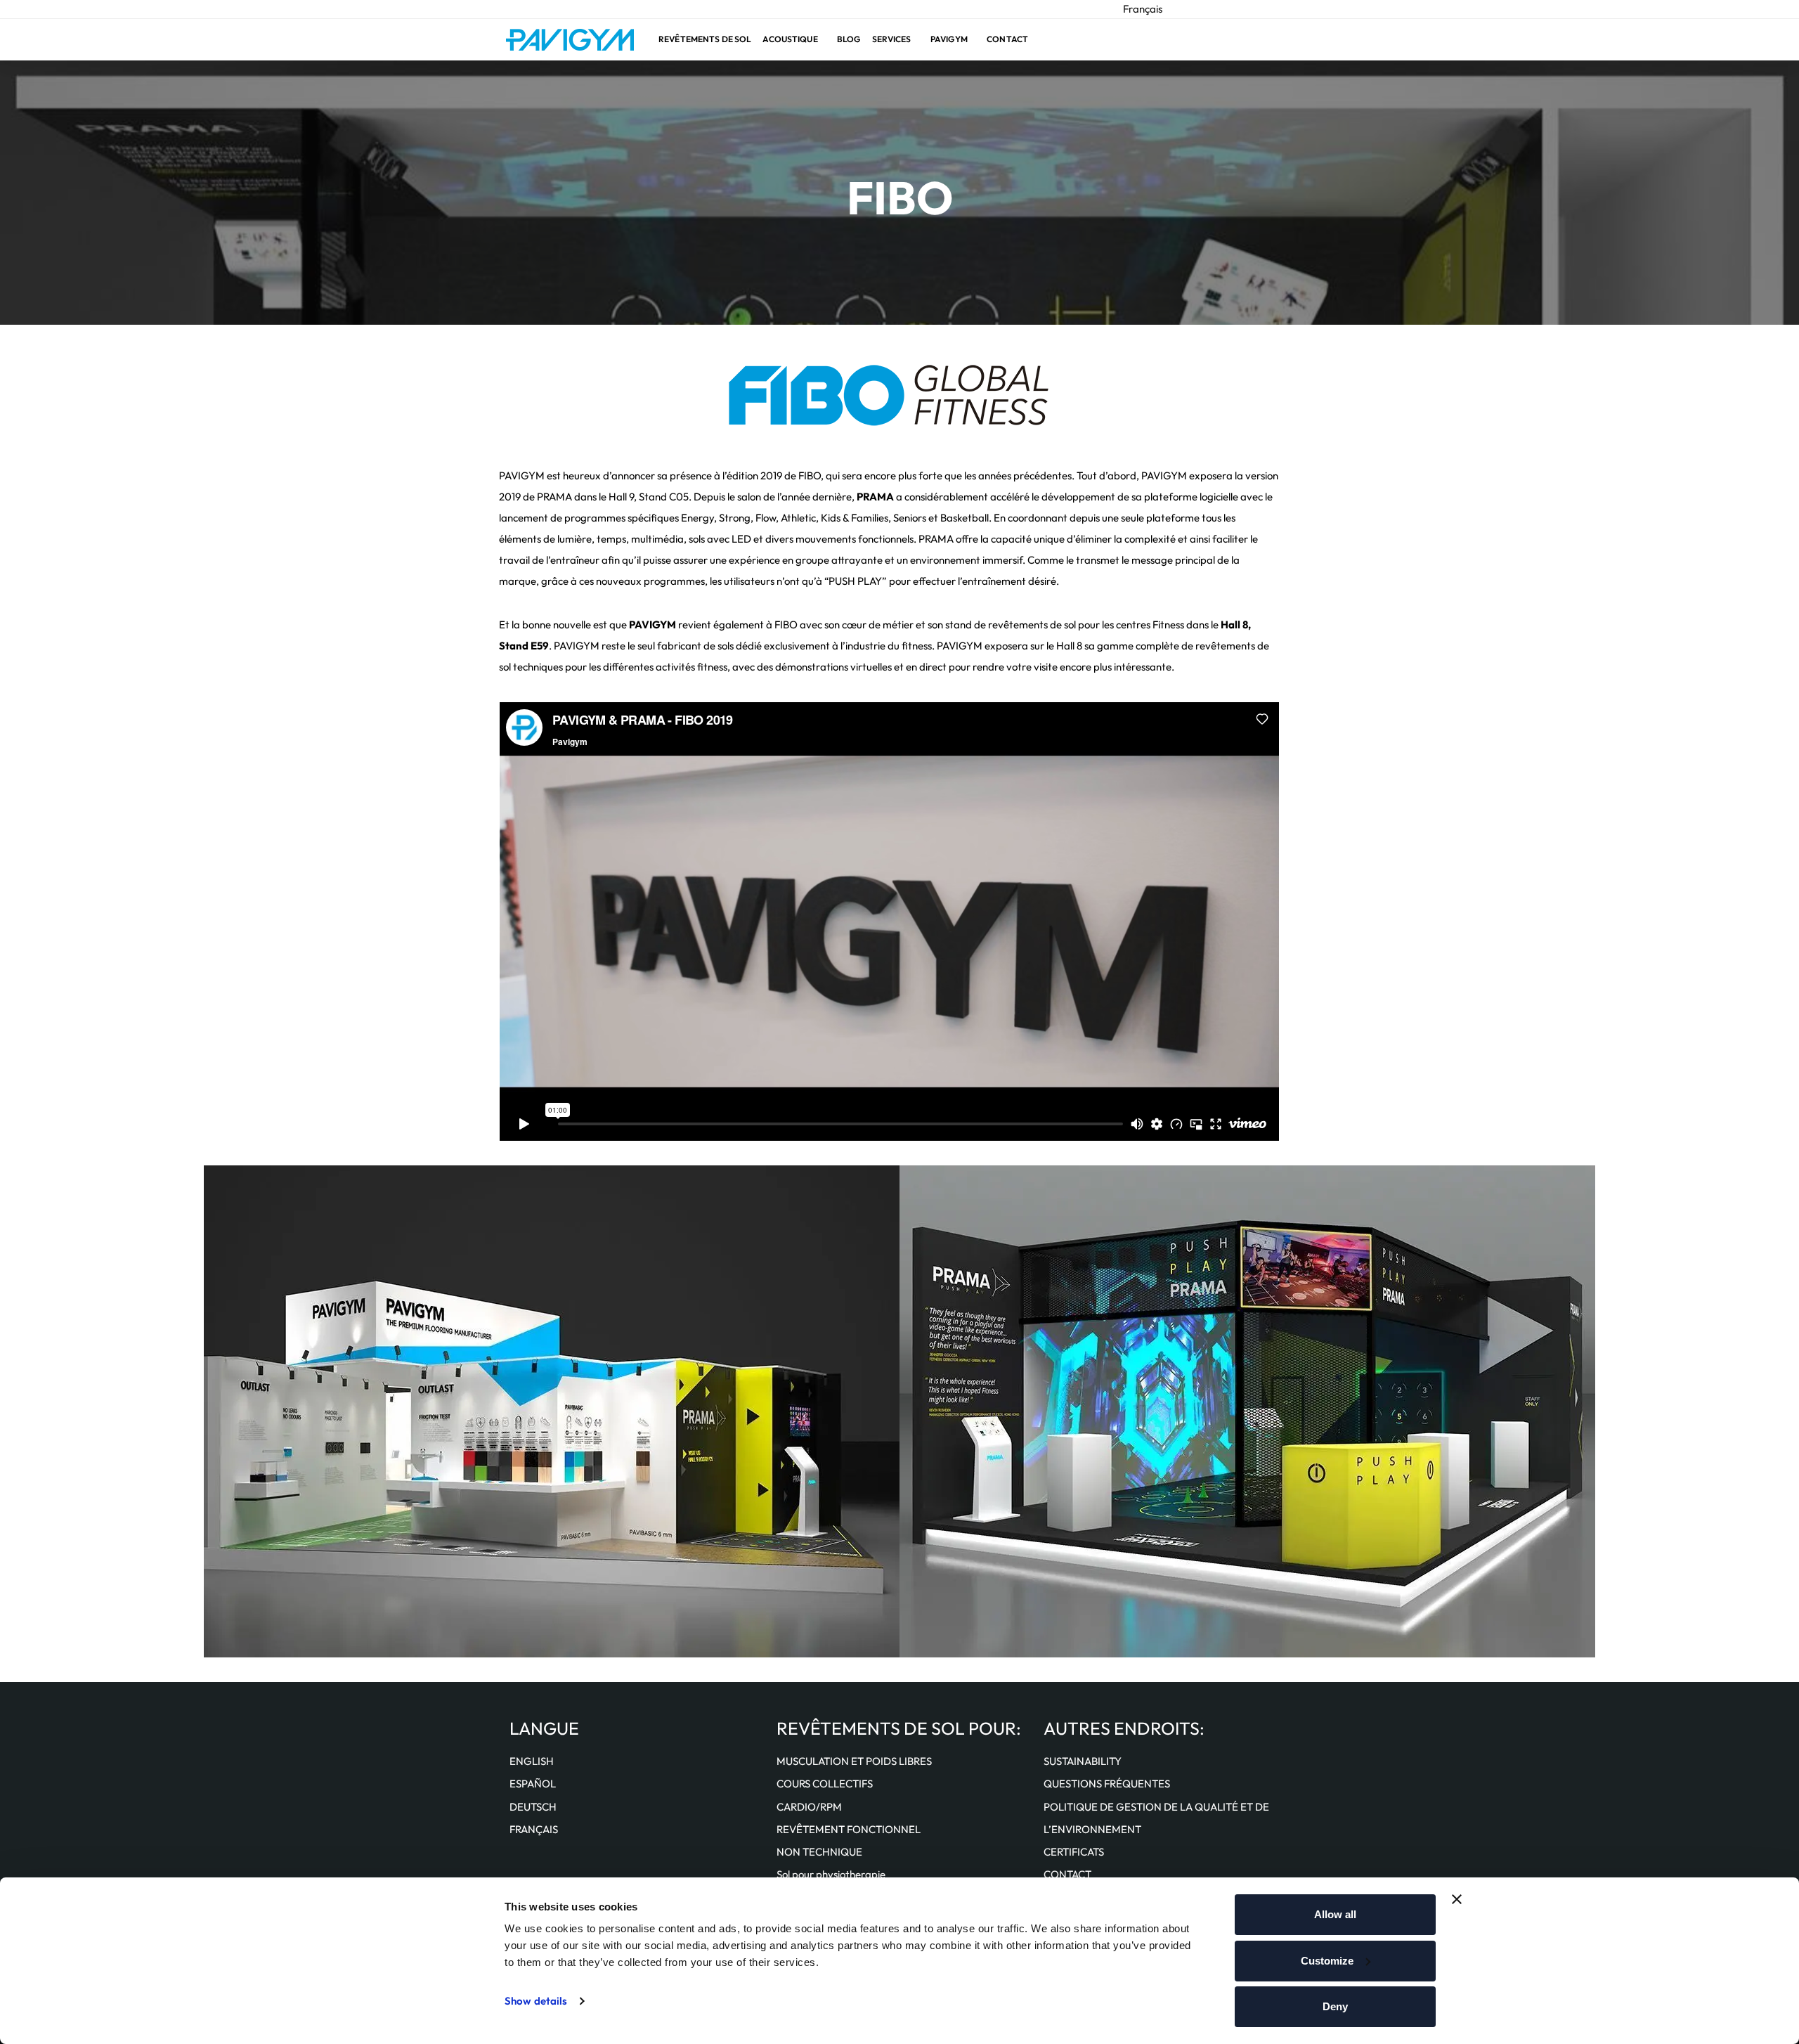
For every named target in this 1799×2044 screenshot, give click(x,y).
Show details (536, 2001)
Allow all (1335, 1914)
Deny (1335, 2006)
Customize (1327, 1961)
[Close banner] (1457, 1899)
